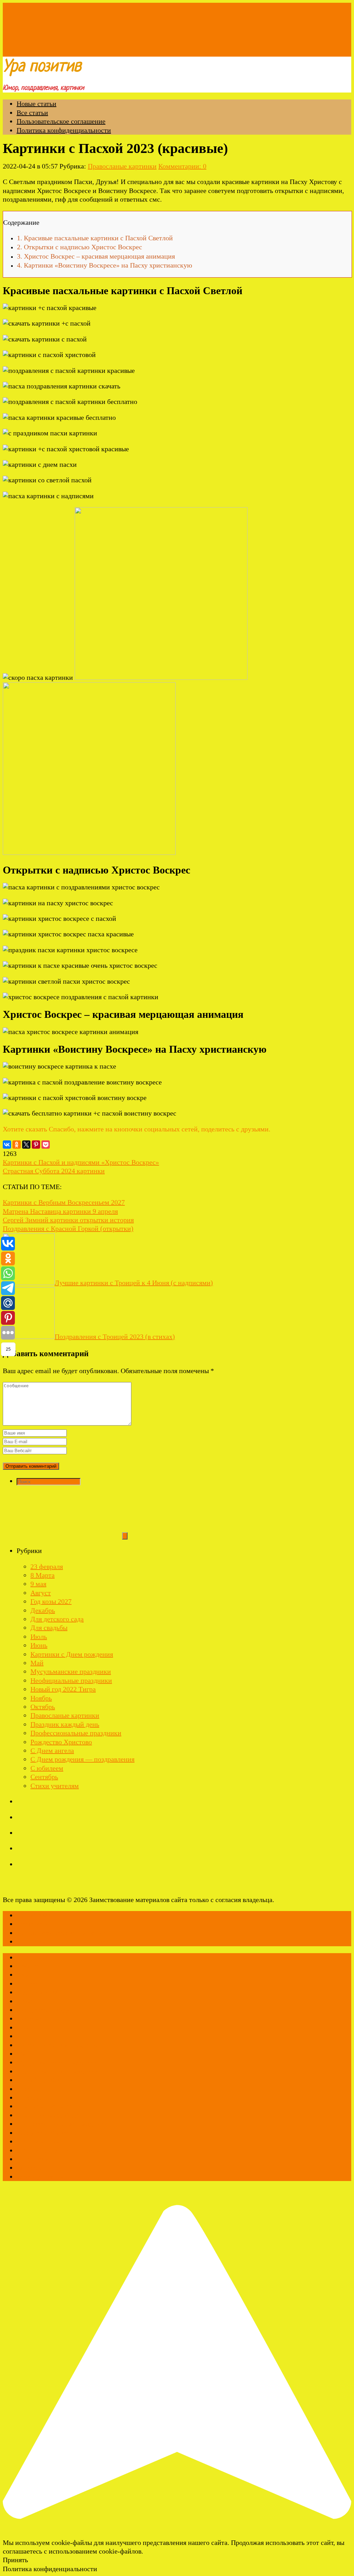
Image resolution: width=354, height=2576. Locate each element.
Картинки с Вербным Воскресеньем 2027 (64, 1202)
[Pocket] (46, 1145)
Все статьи (32, 113)
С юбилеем (47, 1768)
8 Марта (43, 1575)
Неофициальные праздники (71, 1680)
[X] (26, 1145)
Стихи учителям (55, 1786)
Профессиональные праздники (76, 1733)
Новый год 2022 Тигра (63, 1689)
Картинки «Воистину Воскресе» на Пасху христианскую (105, 265)
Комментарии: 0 (182, 166)
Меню (12, 52)
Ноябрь (41, 1698)
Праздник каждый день (65, 1724)
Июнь (39, 1645)
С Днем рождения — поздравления (82, 1759)
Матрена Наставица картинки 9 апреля (60, 1211)
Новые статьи (36, 104)
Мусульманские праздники (71, 1671)
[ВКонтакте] (7, 1145)
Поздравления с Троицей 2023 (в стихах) (115, 1337)
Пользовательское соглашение (61, 121)
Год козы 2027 (51, 1601)
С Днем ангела (52, 1750)
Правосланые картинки (122, 166)
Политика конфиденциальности (64, 130)
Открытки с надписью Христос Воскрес (80, 247)
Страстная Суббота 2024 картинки (54, 1171)
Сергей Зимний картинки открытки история (68, 1220)
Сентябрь (44, 1777)
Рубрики (35, 52)
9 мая (38, 1584)
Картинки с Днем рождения (72, 1654)
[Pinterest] (36, 1145)
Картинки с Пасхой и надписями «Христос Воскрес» (81, 1162)
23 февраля (47, 1566)
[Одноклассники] (17, 1145)
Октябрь (43, 1707)
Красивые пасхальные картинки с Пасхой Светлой (95, 238)
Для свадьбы (49, 1628)
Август (41, 1593)
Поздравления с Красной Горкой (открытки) (68, 1228)
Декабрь (43, 1610)
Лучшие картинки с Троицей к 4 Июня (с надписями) (134, 1283)
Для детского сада (57, 1619)
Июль (39, 1637)
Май (37, 1663)
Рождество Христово (61, 1742)
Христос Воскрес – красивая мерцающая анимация (96, 256)
